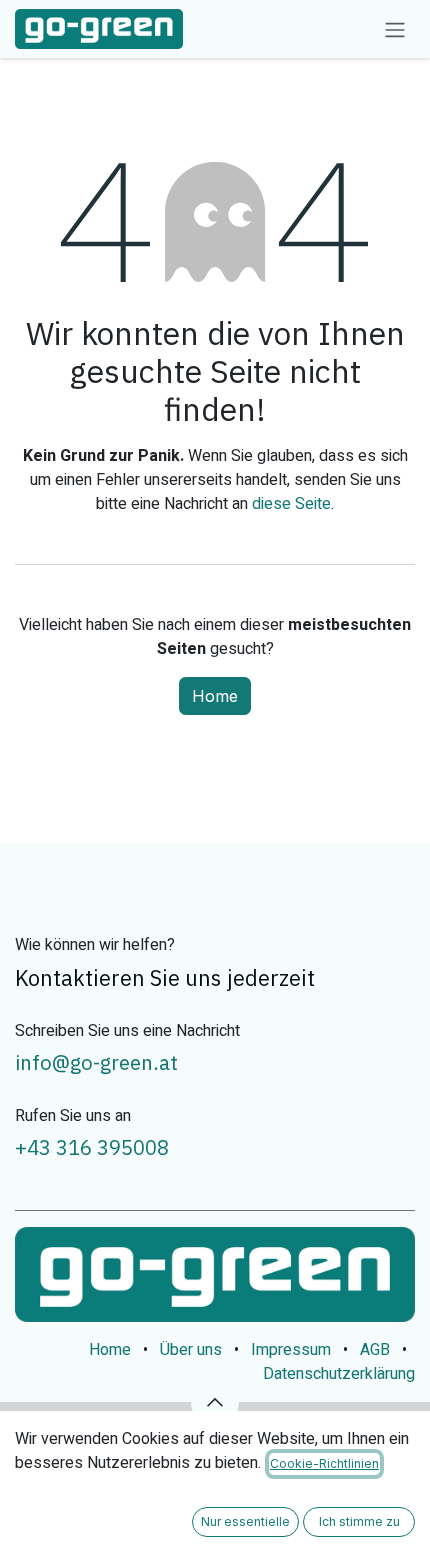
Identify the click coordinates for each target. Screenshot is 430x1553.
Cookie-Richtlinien (324, 1463)
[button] (215, 1402)
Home (215, 696)
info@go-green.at (96, 1062)
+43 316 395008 (92, 1147)
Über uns (191, 1350)
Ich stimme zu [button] (359, 1521)
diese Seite (291, 504)
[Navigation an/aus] (395, 29)
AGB (375, 1350)
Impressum (291, 1350)
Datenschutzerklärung (339, 1374)
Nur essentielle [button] (245, 1521)
